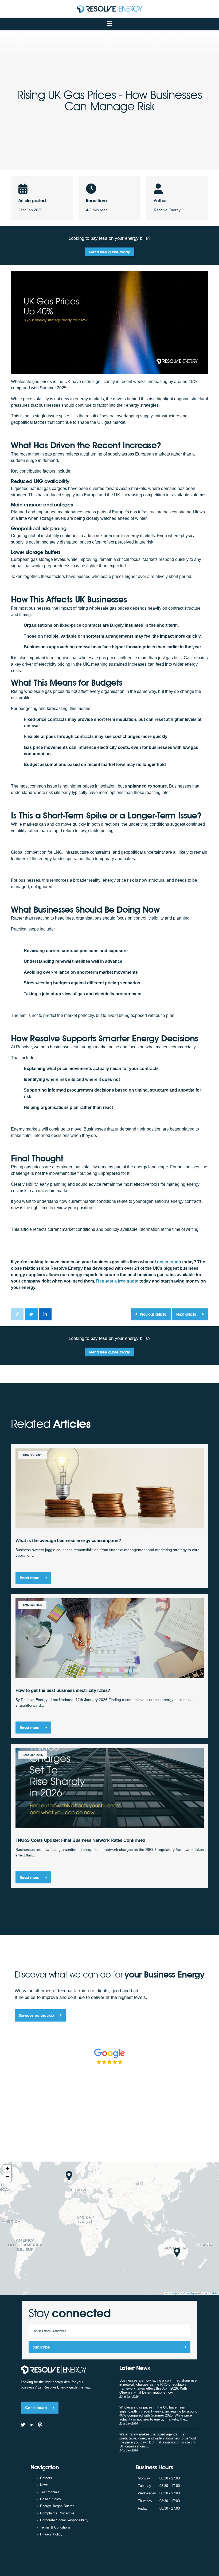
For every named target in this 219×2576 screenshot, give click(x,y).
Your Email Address (50, 2331)
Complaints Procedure (57, 2513)
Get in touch (36, 2408)
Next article (187, 1314)
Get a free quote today (109, 252)
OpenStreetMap (187, 2293)
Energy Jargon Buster (57, 2506)
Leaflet (171, 2293)
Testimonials (50, 2492)
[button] (69, 2176)
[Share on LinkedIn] (45, 1314)
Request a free (117, 1281)
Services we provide (37, 2015)
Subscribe (41, 2347)
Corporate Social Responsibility (64, 2520)
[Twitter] (23, 2425)
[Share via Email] (17, 1314)
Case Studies (50, 2499)
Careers (46, 2478)
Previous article (153, 1314)
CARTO (214, 2293)
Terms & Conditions (55, 2527)
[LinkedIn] (32, 2425)
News (44, 2485)
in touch (169, 1262)
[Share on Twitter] (31, 1314)
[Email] (40, 2425)
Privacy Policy (51, 2534)
